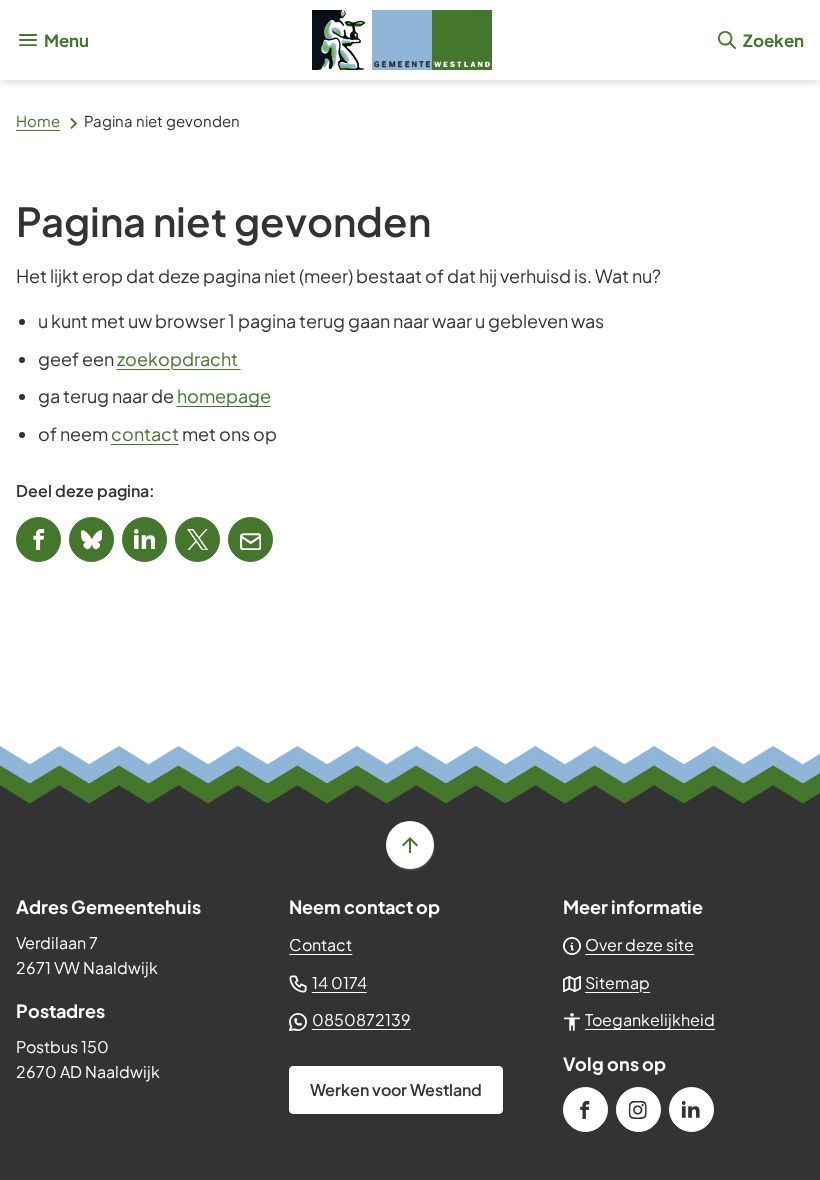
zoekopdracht (179, 358)
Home (38, 120)
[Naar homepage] (402, 40)
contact (145, 433)
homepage (224, 395)
